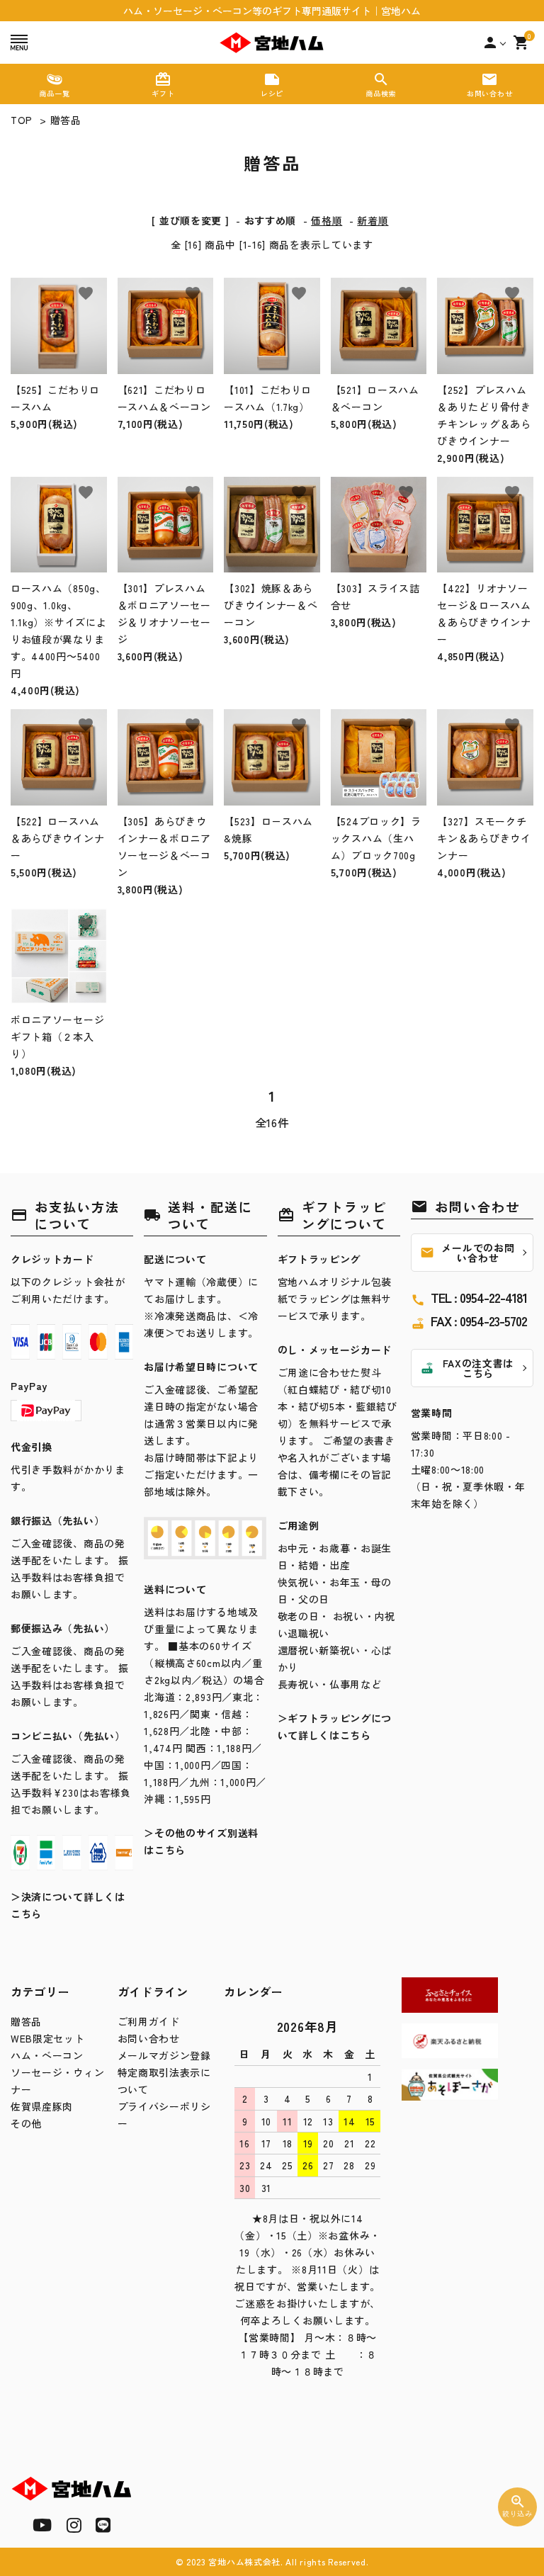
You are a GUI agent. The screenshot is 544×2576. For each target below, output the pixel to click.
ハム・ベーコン (47, 2055)
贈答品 (66, 120)
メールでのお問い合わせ (467, 1253)
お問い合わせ (149, 2038)
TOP (22, 120)
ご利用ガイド (149, 2021)
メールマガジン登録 (164, 2055)
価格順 (327, 220)
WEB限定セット (48, 2038)
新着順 (373, 220)
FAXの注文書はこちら (467, 1368)
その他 (26, 2123)
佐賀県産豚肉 (42, 2106)
